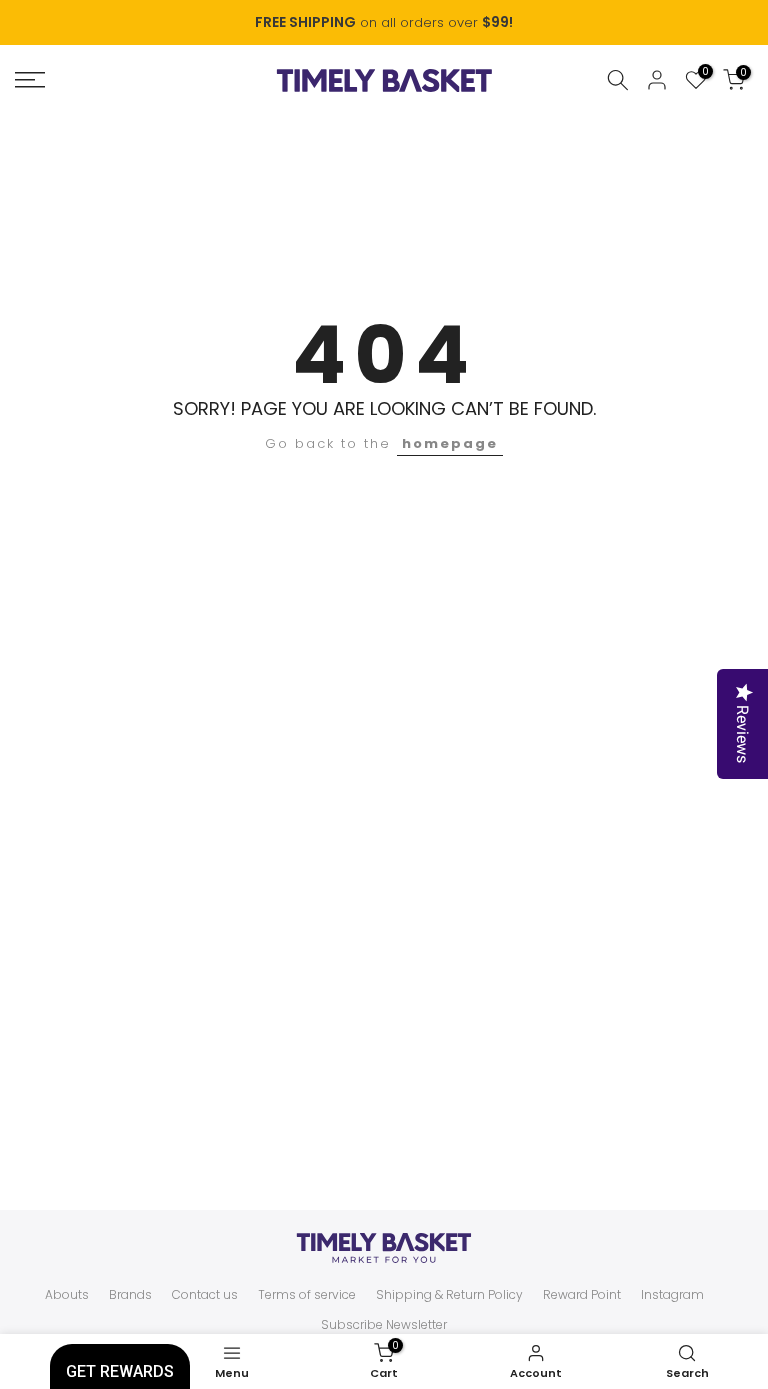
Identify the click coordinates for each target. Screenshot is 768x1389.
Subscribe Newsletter (384, 1325)
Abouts (67, 1295)
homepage (450, 443)
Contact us (205, 1295)
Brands (130, 1295)
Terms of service (307, 1295)
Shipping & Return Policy (449, 1295)
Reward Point (582, 1295)
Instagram (672, 1295)
